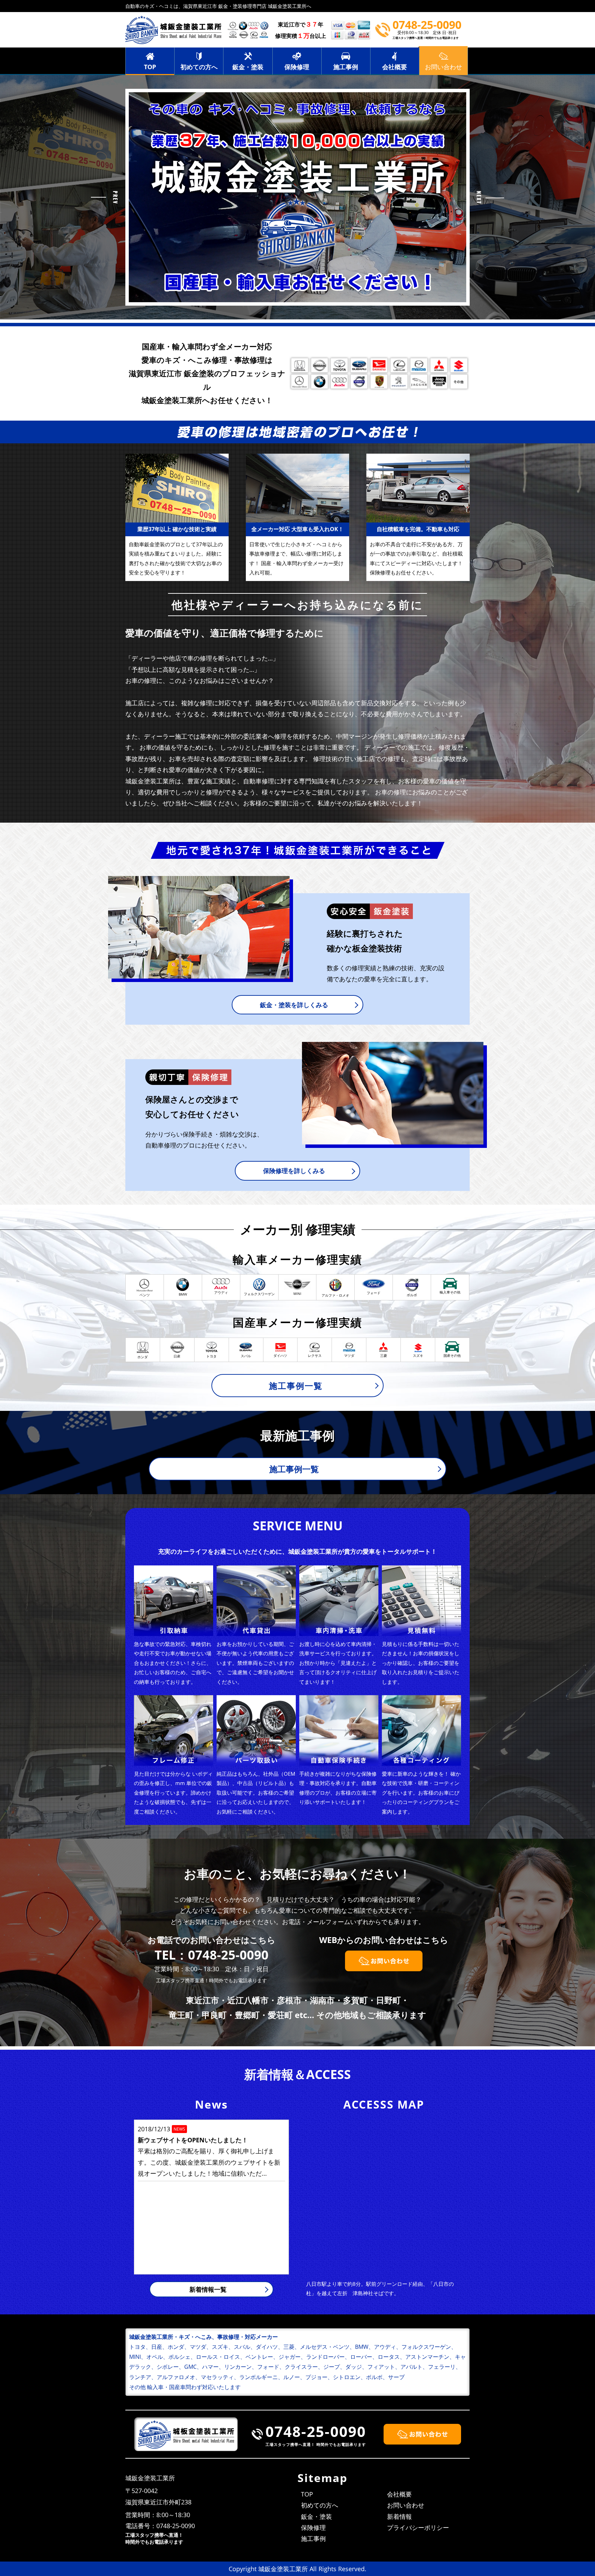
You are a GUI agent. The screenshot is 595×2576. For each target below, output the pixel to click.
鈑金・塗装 (248, 67)
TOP (150, 67)
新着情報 (399, 2516)
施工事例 (346, 67)
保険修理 (297, 67)
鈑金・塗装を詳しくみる (294, 1005)
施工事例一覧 (296, 1386)
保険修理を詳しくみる (294, 1171)
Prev (105, 197)
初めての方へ (199, 67)
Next (490, 197)
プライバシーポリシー (418, 2527)
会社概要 (395, 67)
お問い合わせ (406, 2505)
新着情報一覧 (208, 2289)
